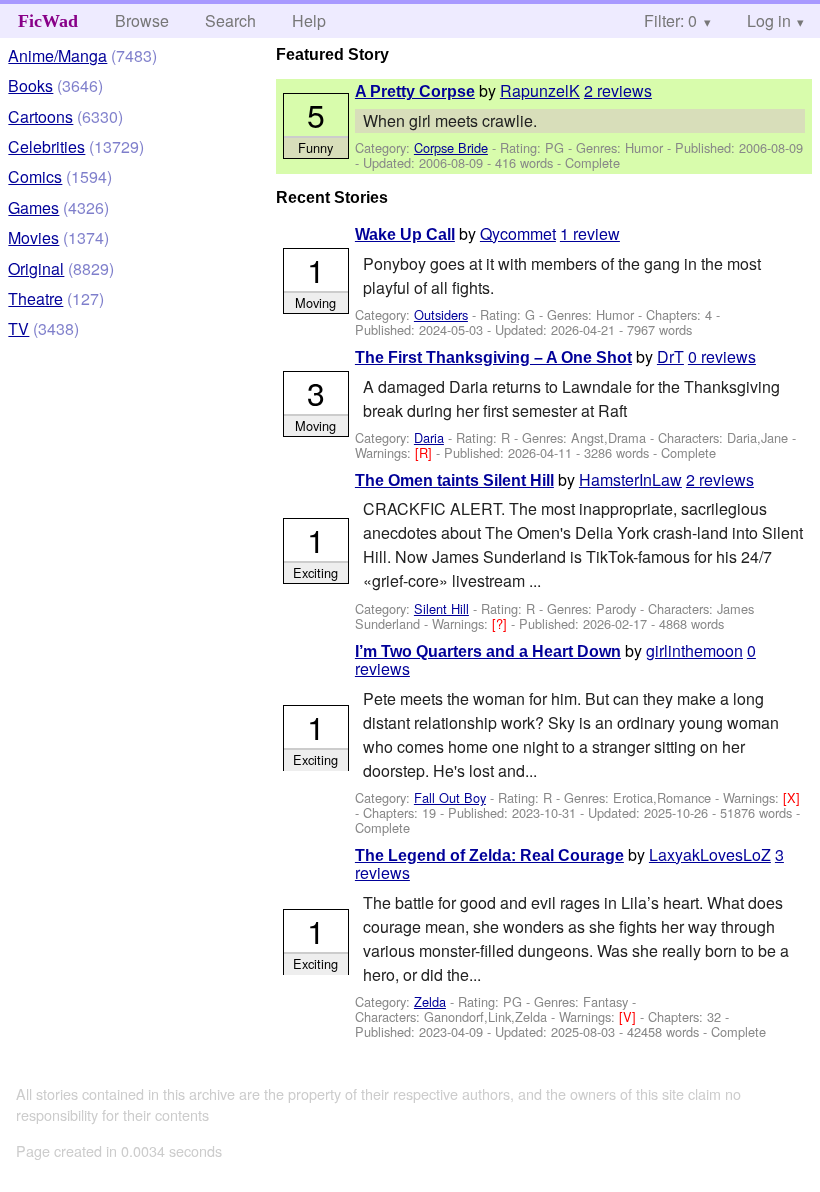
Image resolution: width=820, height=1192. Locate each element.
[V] (629, 1016)
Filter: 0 (670, 20)
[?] (501, 623)
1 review (590, 233)
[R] (425, 452)
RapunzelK (540, 90)
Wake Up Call (405, 234)
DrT (670, 356)
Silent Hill (441, 608)
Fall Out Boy (450, 797)
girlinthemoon (694, 650)
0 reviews (722, 356)
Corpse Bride (451, 147)
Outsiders (441, 314)
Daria (429, 437)
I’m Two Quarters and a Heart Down (488, 651)
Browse (142, 20)
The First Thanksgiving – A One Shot (493, 357)
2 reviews (618, 90)
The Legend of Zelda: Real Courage (489, 855)
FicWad (48, 21)
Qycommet (518, 233)
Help (309, 20)
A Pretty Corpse (415, 91)
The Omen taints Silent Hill (454, 480)
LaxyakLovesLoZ (710, 854)
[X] (791, 797)
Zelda (430, 1001)
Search (230, 20)
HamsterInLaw (630, 479)
